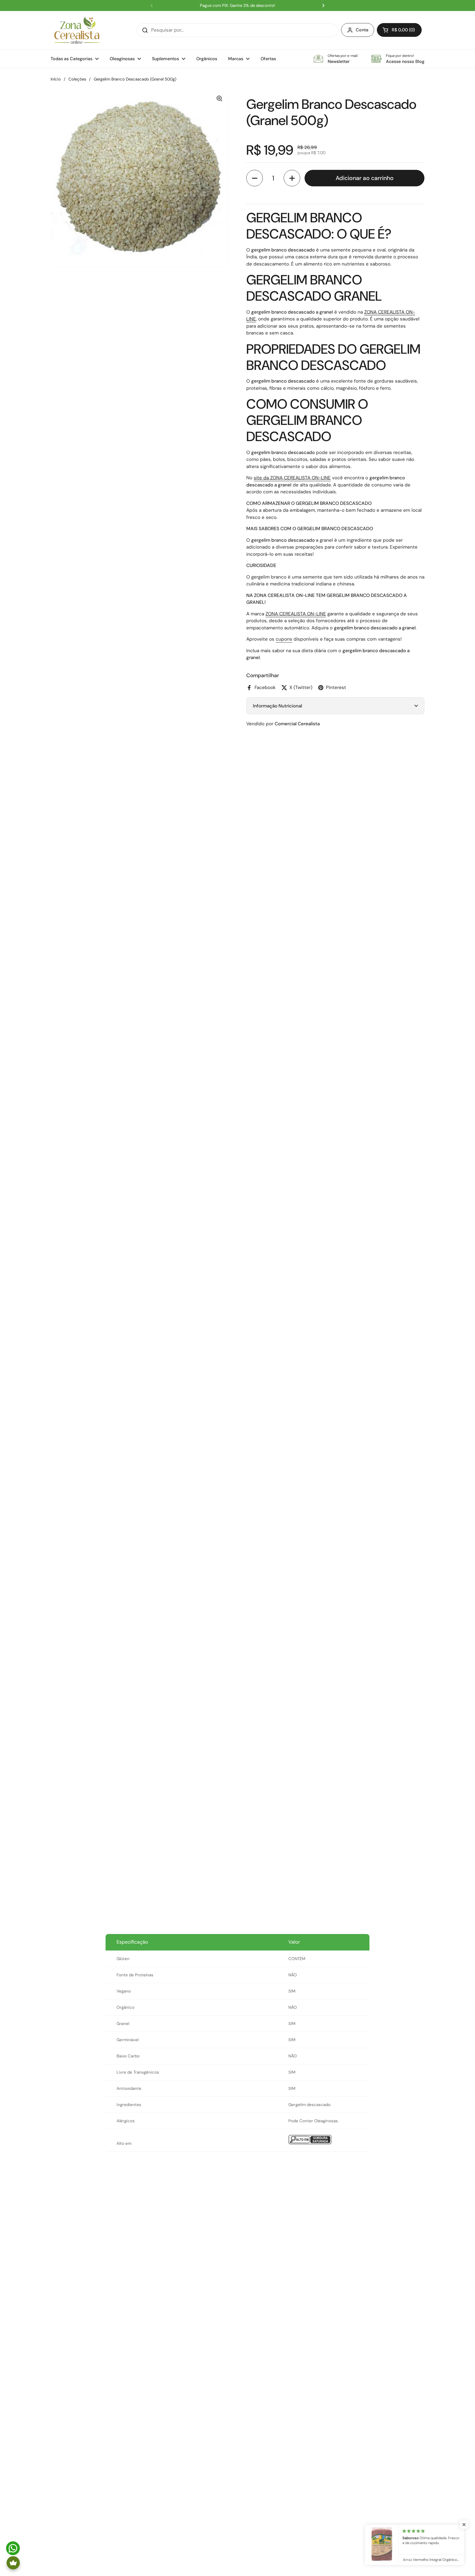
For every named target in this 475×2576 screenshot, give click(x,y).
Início (56, 79)
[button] (399, 30)
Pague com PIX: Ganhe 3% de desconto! (237, 6)
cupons (284, 639)
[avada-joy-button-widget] (13, 2563)
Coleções (77, 79)
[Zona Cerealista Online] (77, 30)
